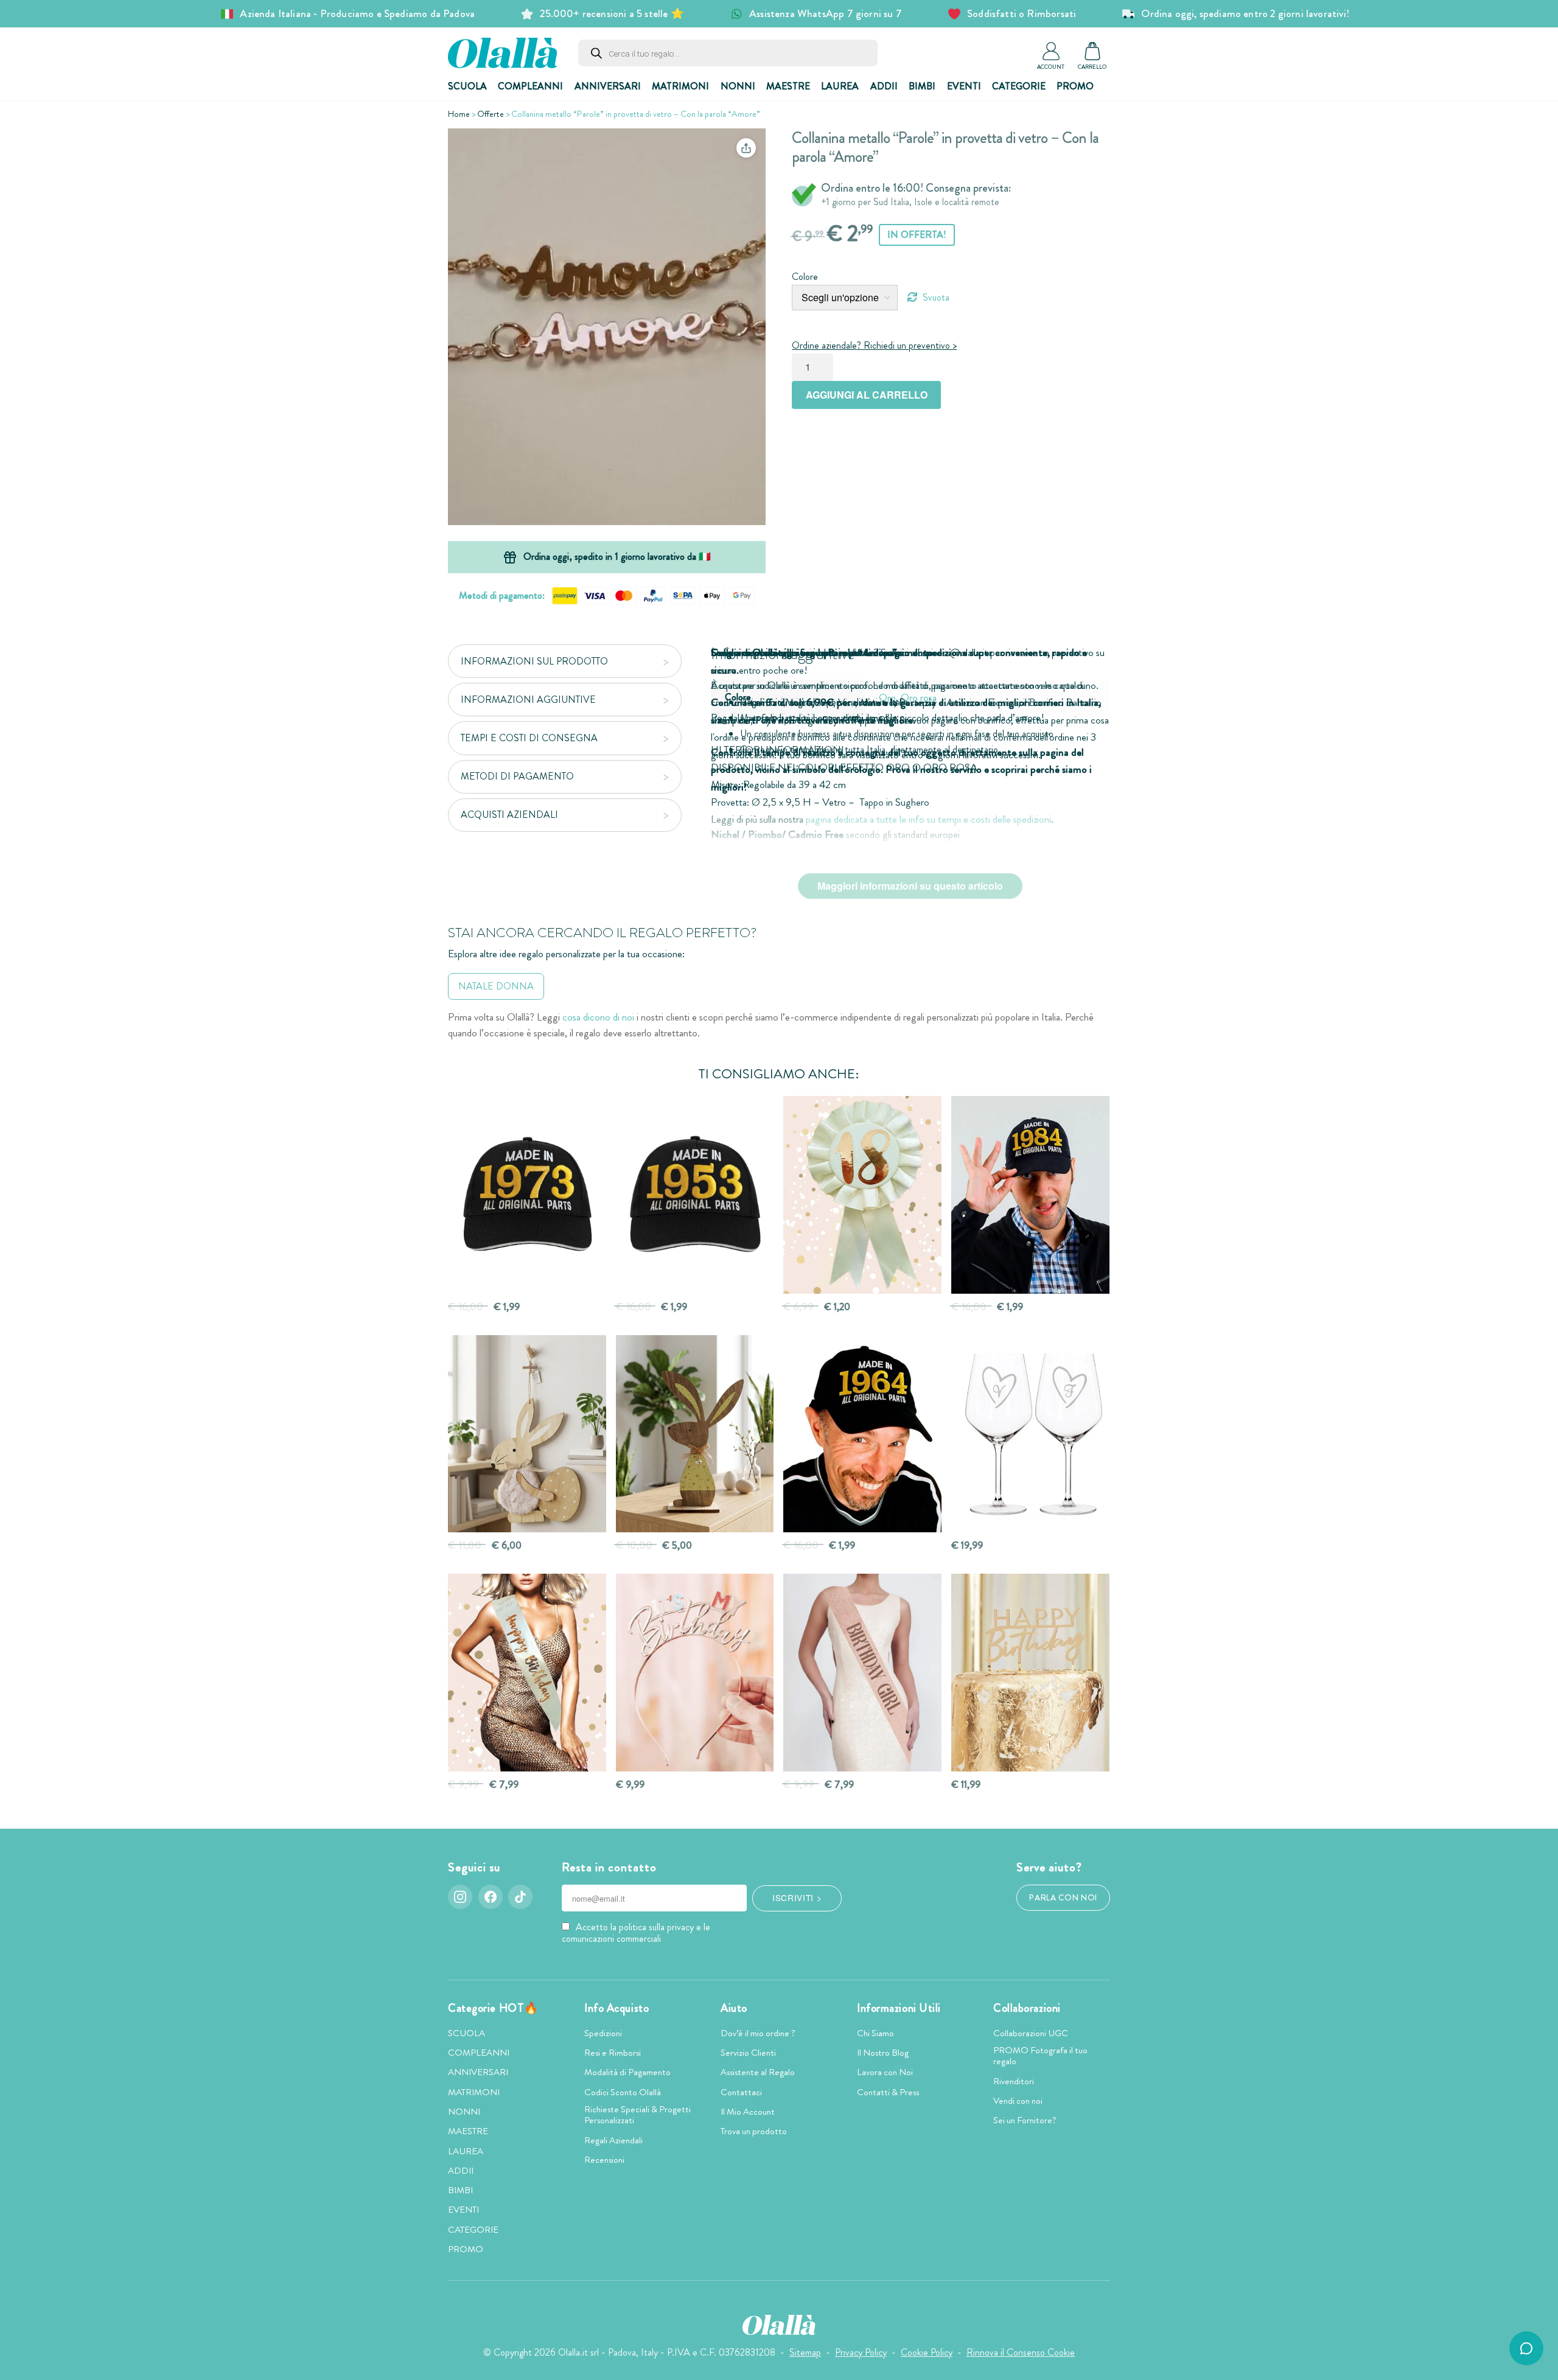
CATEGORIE (1019, 86)
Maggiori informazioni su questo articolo (910, 886)
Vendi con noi (1018, 2101)
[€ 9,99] (695, 1673)
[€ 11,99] (1030, 1673)
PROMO (1075, 86)
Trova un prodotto (754, 2131)
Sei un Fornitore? (1025, 2120)
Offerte (491, 114)
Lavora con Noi (885, 2072)
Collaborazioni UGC (1031, 2033)
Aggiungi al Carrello (867, 395)
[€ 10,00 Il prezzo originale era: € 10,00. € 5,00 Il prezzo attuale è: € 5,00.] (695, 1434)
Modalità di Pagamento (627, 2072)
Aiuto (734, 2008)
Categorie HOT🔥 (493, 2008)
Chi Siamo (875, 2033)
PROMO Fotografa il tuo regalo (1040, 2056)
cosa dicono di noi (598, 1017)
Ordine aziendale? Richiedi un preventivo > (874, 345)
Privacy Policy (861, 2352)
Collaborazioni (1027, 2008)
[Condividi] (746, 148)
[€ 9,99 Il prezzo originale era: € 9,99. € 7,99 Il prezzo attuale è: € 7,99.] (527, 1673)
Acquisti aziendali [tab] (509, 815)
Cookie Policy (927, 2352)
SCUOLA (467, 86)
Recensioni (604, 2160)
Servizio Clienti (748, 2053)
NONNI (738, 86)
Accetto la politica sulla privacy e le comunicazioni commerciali (636, 1933)
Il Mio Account (748, 2112)
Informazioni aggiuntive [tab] (528, 700)
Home (459, 114)
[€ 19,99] (1030, 1434)
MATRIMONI (680, 86)
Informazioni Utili (899, 2008)
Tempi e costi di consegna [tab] (529, 738)
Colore (805, 277)
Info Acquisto (617, 2008)
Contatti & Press (888, 2092)
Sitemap (805, 2352)
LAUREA (840, 86)
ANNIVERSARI (608, 86)
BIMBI (922, 86)
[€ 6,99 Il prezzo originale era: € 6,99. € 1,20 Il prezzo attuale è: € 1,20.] (862, 1195)
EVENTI (964, 86)
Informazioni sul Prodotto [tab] (534, 661)
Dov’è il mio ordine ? (758, 2033)
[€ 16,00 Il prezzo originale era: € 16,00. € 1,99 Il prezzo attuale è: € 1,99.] (527, 1195)
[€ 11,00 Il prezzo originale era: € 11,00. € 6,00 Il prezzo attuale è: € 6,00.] (527, 1434)
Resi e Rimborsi (613, 2053)
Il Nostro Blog (883, 2053)
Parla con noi (1063, 1898)
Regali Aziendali (613, 2140)
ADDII (884, 86)
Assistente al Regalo (758, 2072)
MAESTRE (788, 86)
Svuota (936, 297)
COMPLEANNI (530, 86)
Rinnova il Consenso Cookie (1021, 2352)
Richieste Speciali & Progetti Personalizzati (638, 2115)
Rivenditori (1014, 2081)
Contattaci (741, 2092)
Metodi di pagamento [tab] (517, 776)
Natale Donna (496, 986)
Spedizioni (603, 2033)
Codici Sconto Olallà (623, 2092)
